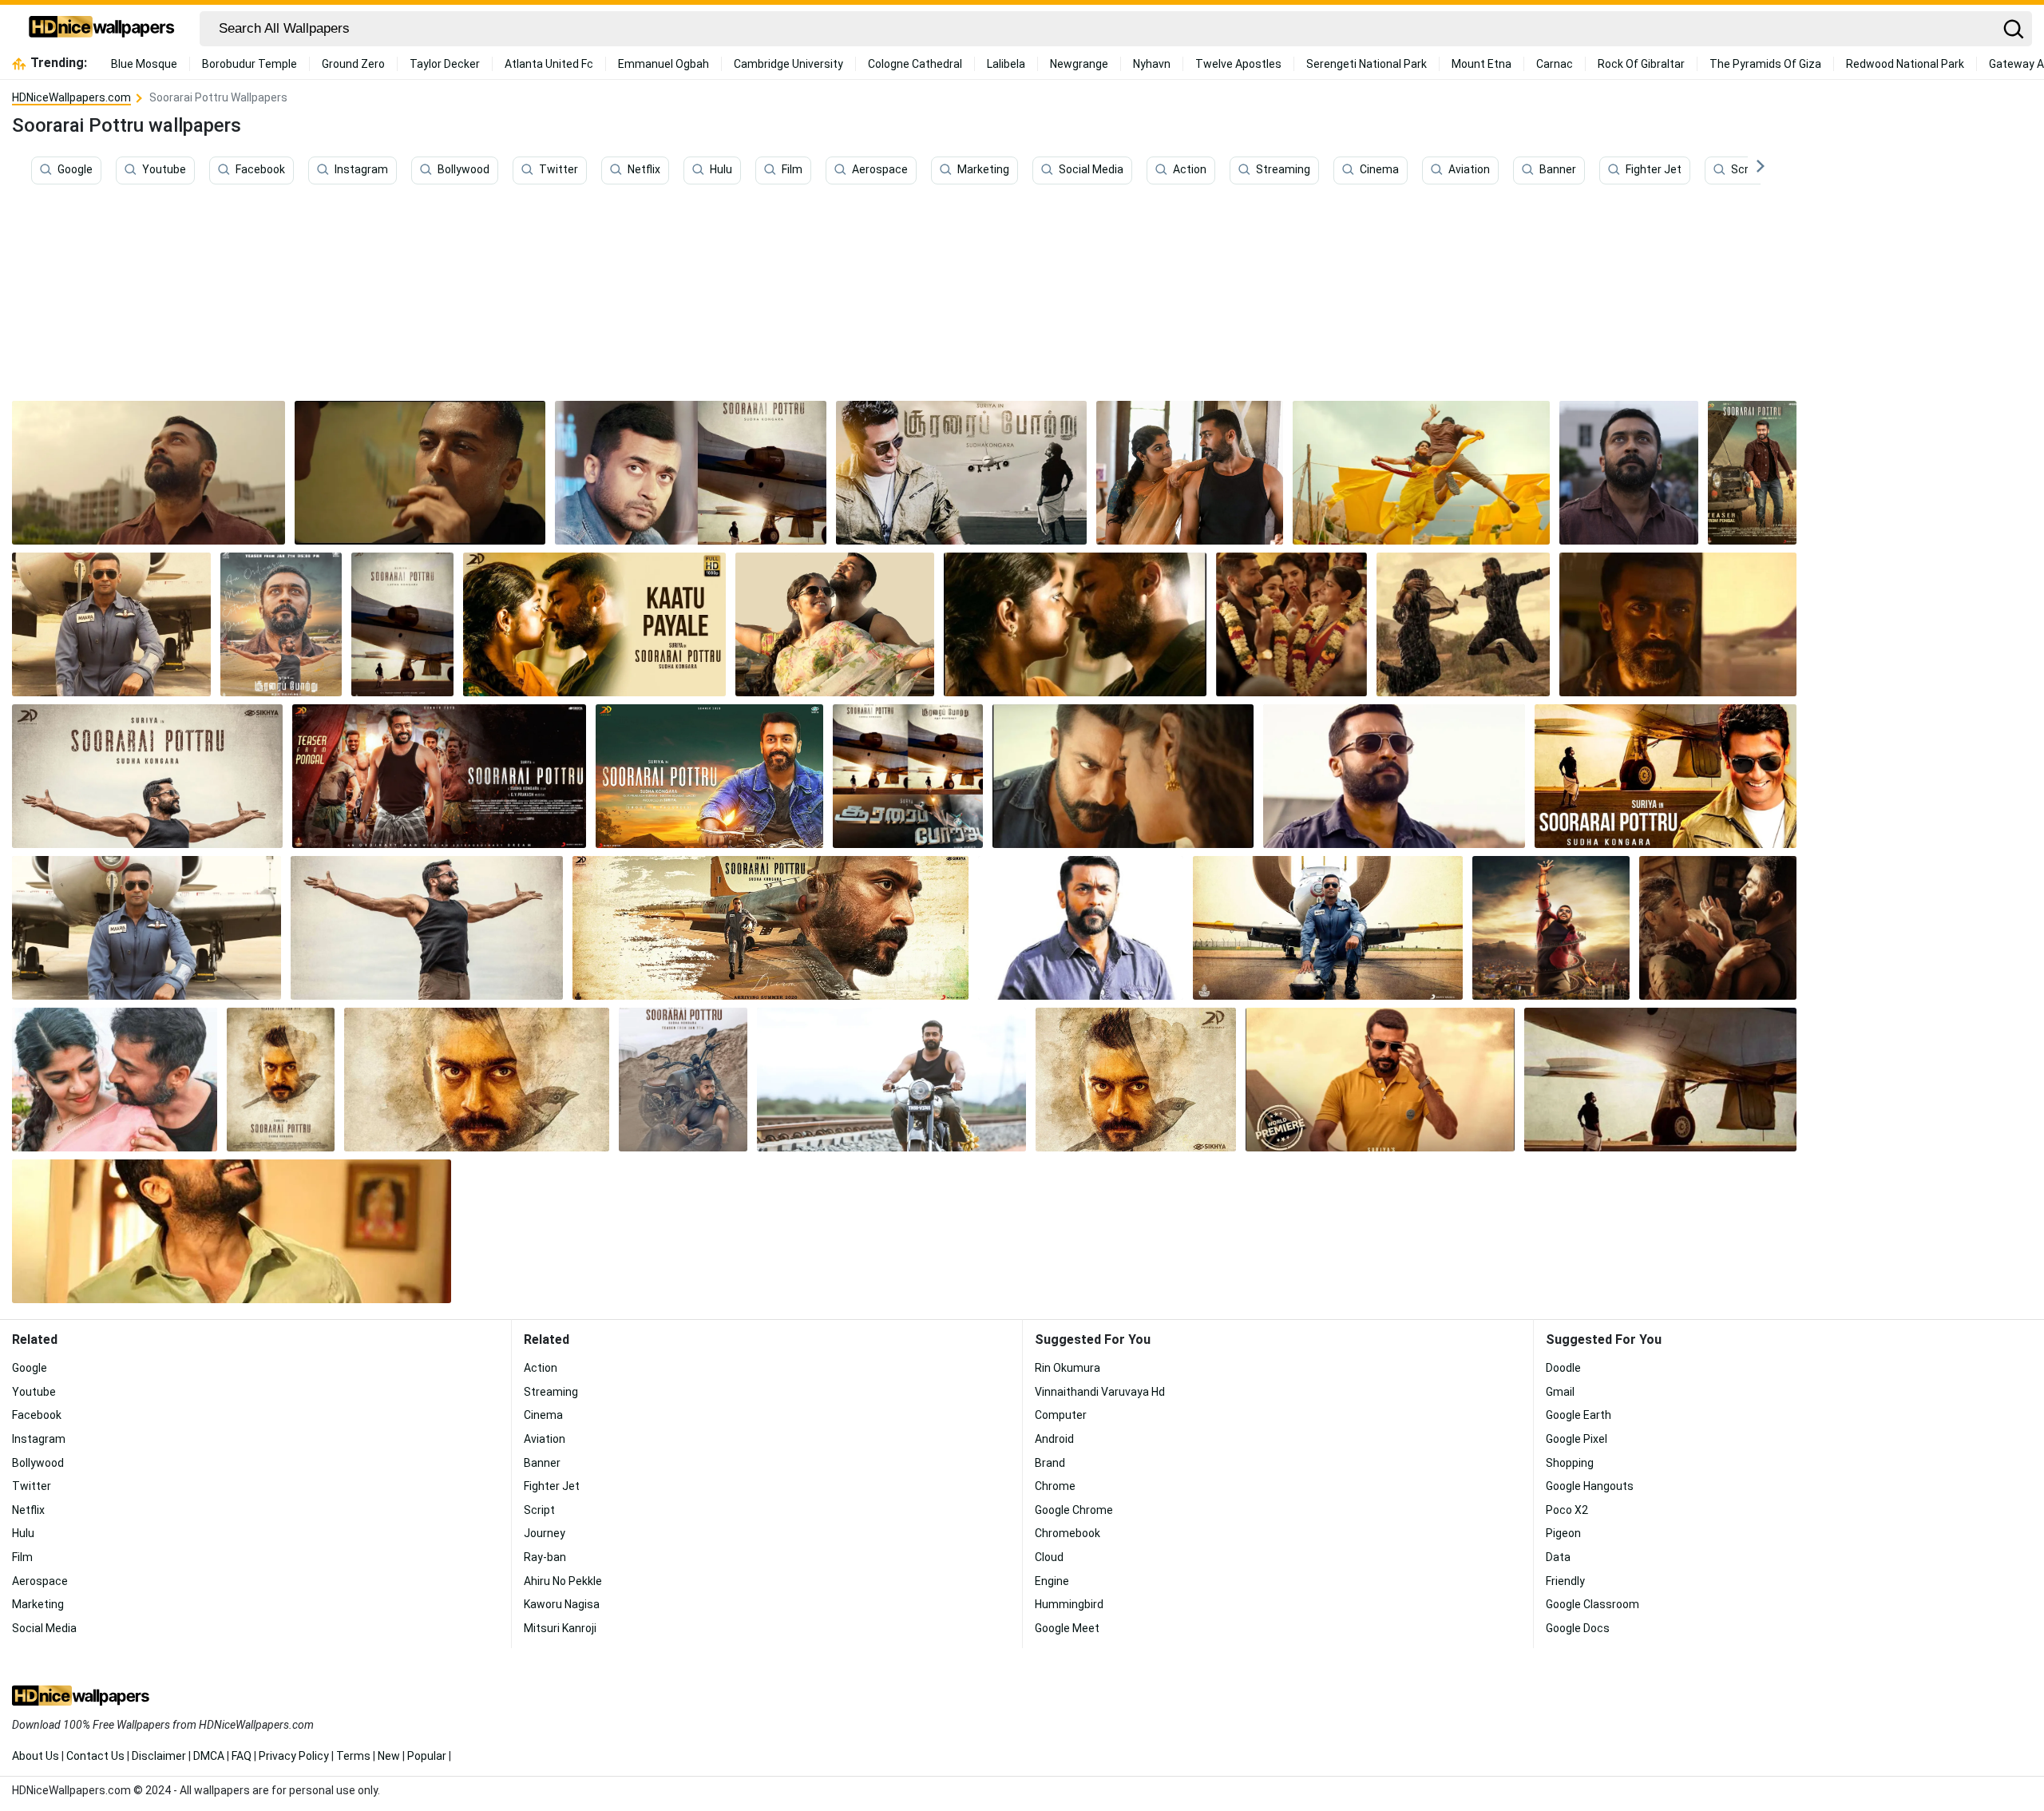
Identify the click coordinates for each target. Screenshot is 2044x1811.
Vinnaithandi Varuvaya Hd (1100, 1392)
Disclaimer (159, 1756)
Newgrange (1079, 64)
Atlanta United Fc (549, 64)
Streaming (1283, 170)
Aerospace (880, 170)
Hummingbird (1069, 1604)
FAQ (242, 1756)
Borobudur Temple (250, 64)
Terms (353, 1756)
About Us (36, 1756)
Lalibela (1006, 64)
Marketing (983, 170)
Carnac (1555, 64)
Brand (1050, 1463)
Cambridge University (788, 64)
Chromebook (1068, 1533)
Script (1747, 170)
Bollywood (463, 170)
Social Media (1091, 170)
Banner (1558, 170)
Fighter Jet (1654, 170)
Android (1054, 1439)
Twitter (559, 170)
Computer (1061, 1415)
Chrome (1055, 1486)
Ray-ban (545, 1557)
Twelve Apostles (1238, 64)
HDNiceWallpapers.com (71, 97)
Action (1190, 170)
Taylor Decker (445, 64)
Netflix (644, 170)
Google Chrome (1074, 1510)
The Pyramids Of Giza (1765, 64)
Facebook (260, 170)
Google (75, 170)
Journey (545, 1533)
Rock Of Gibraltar (1641, 64)
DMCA (209, 1756)
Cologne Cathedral (915, 64)
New (389, 1756)
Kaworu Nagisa (562, 1604)
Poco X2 (1567, 1510)
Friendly (1565, 1581)
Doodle (1563, 1368)
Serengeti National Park (1367, 64)
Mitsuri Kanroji (560, 1628)
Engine (1052, 1581)
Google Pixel (1577, 1439)
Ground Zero (353, 64)
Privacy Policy (294, 1756)
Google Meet (1067, 1628)
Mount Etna (1482, 64)
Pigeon (1563, 1533)
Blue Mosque (144, 64)
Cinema (1379, 170)
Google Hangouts (1590, 1486)
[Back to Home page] (102, 29)
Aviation (1469, 170)
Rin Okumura (1068, 1368)
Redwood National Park (1905, 64)
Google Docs (1578, 1628)
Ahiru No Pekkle (563, 1581)
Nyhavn (1152, 64)
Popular (427, 1756)
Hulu (721, 170)
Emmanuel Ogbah (664, 64)
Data (1558, 1557)
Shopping (1570, 1463)
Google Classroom (1592, 1604)
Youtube (164, 170)
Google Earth (1579, 1415)
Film (792, 170)
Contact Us (95, 1756)
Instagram (361, 170)
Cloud (1049, 1557)
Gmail (1560, 1392)
